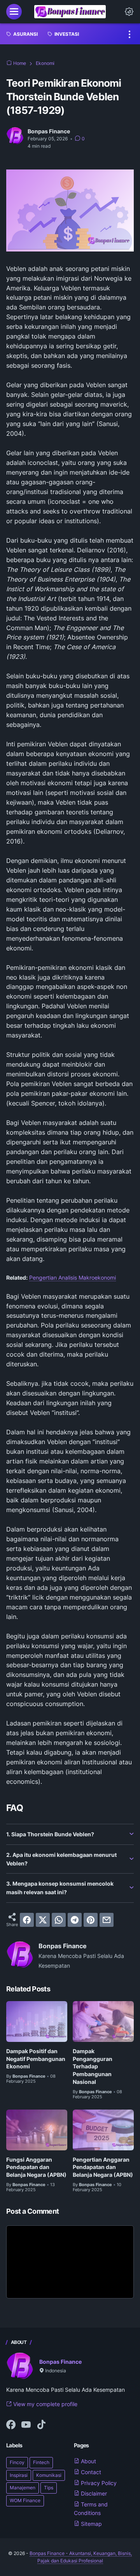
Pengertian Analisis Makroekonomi (73, 1278)
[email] (107, 1920)
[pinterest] (91, 1920)
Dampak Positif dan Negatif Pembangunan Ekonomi (36, 2059)
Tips (49, 2488)
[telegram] (75, 1920)
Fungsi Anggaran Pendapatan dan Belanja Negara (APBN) (36, 2167)
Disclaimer (93, 2493)
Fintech (41, 2462)
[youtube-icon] (26, 2425)
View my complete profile (45, 2404)
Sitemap (91, 2524)
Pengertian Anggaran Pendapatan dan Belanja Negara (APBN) (103, 2167)
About (88, 2461)
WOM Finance (25, 2500)
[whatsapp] (59, 1920)
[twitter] (43, 1920)
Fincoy (17, 2462)
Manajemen (23, 2488)
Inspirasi (19, 2475)
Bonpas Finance (60, 2362)
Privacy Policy (98, 2483)
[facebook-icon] (11, 2425)
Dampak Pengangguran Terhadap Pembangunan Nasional (93, 2066)
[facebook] (27, 1920)
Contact (90, 2472)
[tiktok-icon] (41, 2425)
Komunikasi (49, 2475)
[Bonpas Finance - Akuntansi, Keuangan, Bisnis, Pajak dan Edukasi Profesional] (70, 12)
